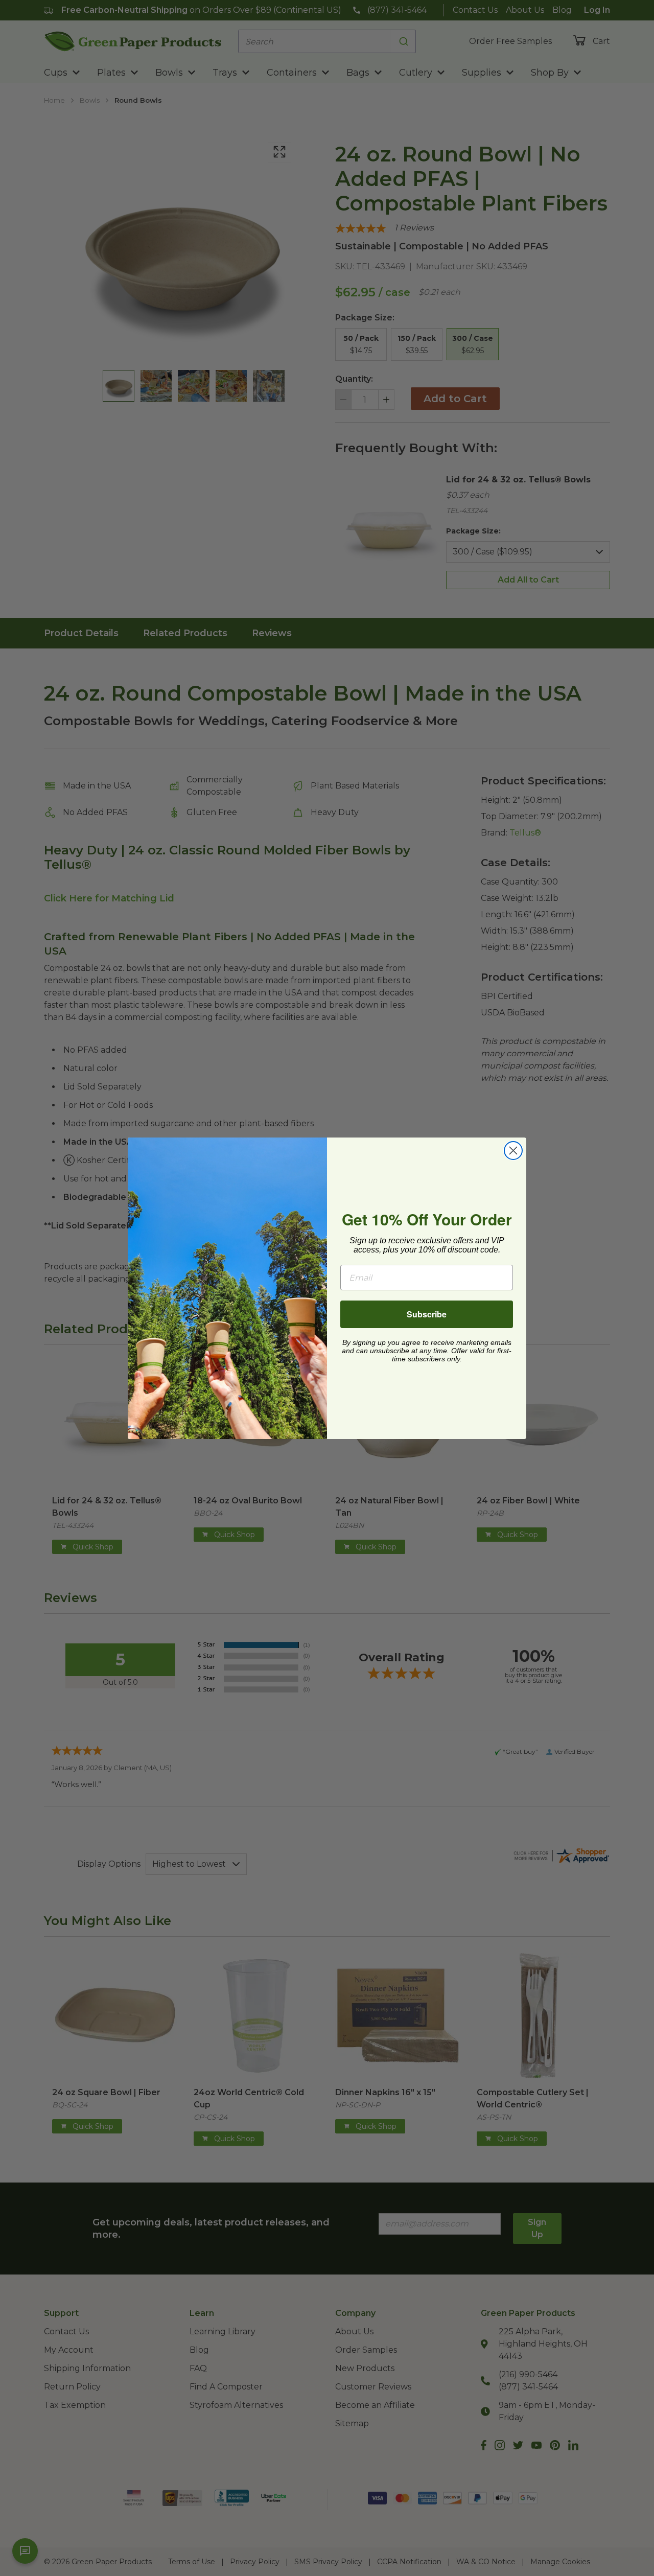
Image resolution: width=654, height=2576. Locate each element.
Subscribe (427, 1314)
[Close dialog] (513, 1151)
